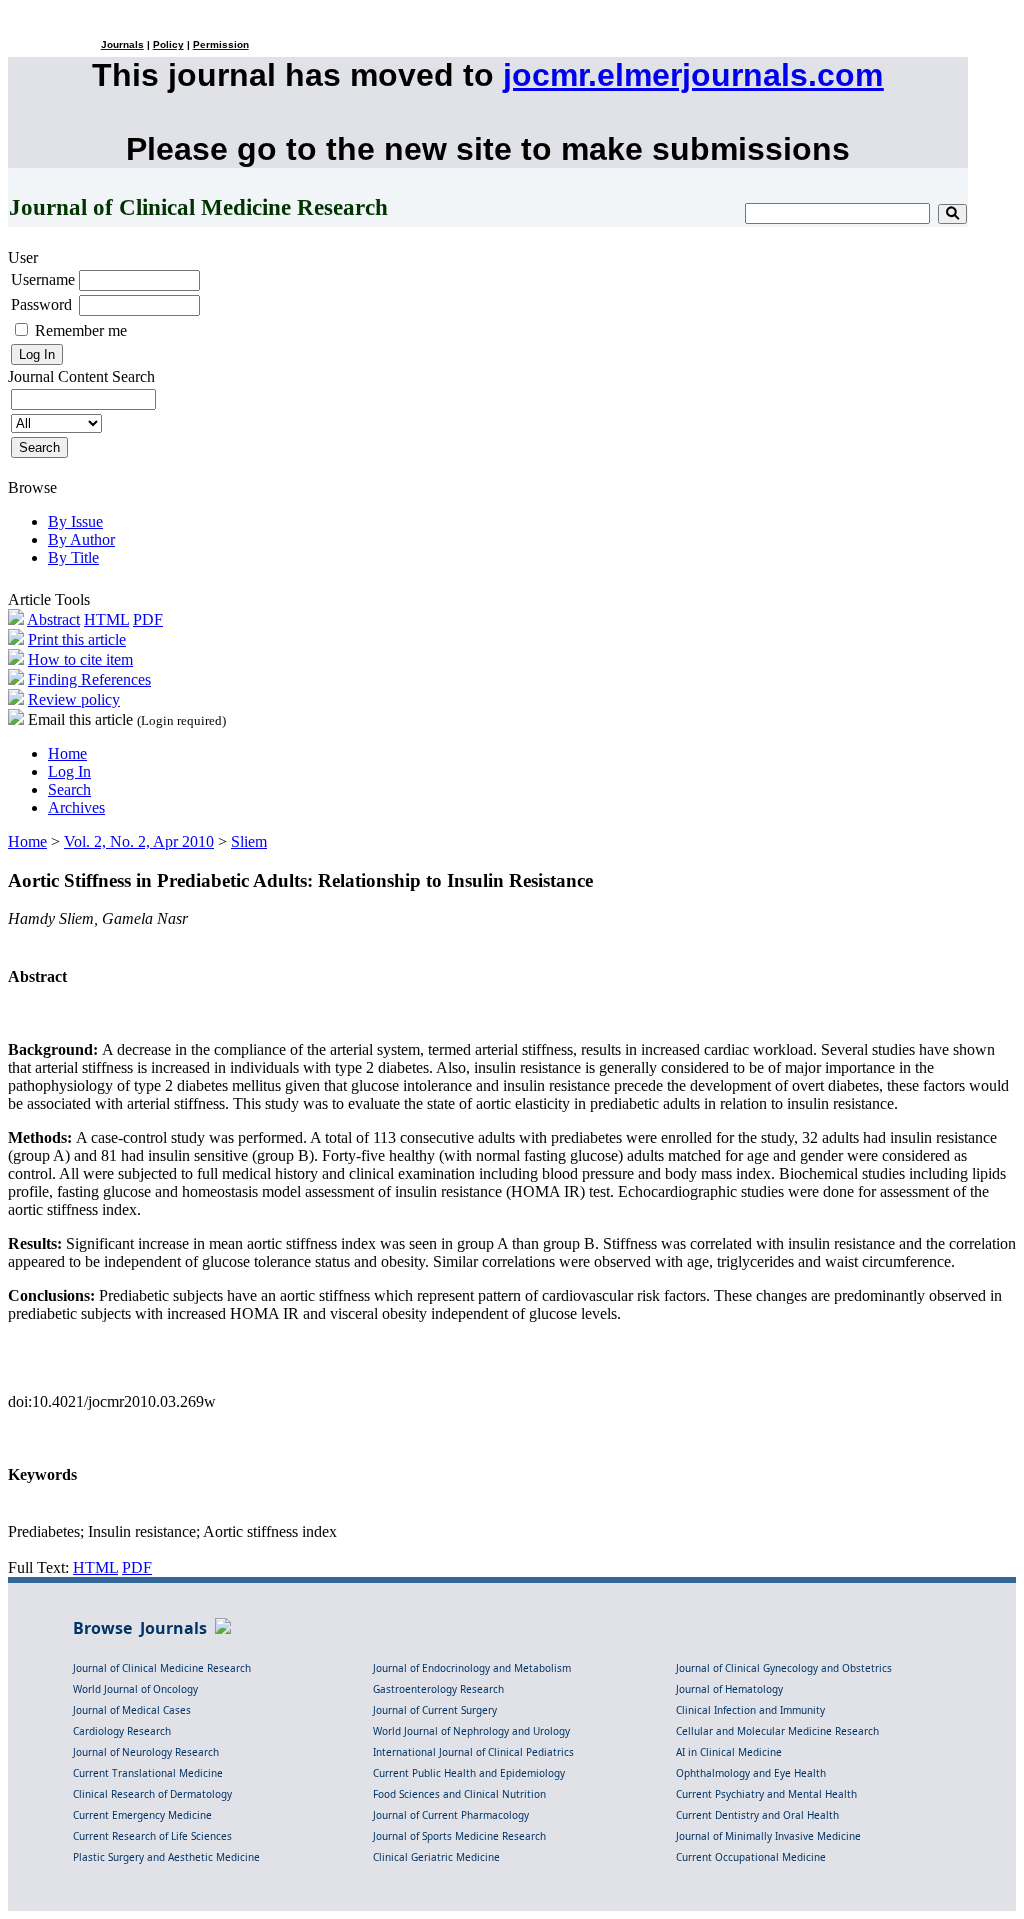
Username (43, 279)
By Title (73, 557)
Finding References (89, 679)
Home (67, 753)
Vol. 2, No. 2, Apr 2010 (139, 841)
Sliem (249, 841)
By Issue (75, 521)
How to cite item (80, 659)
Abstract (53, 619)
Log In (69, 771)
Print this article (77, 639)
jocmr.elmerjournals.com (693, 75)
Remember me (81, 330)
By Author (81, 539)
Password (41, 304)
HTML (106, 619)
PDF (148, 619)
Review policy (74, 699)
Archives (76, 807)
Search (69, 789)
